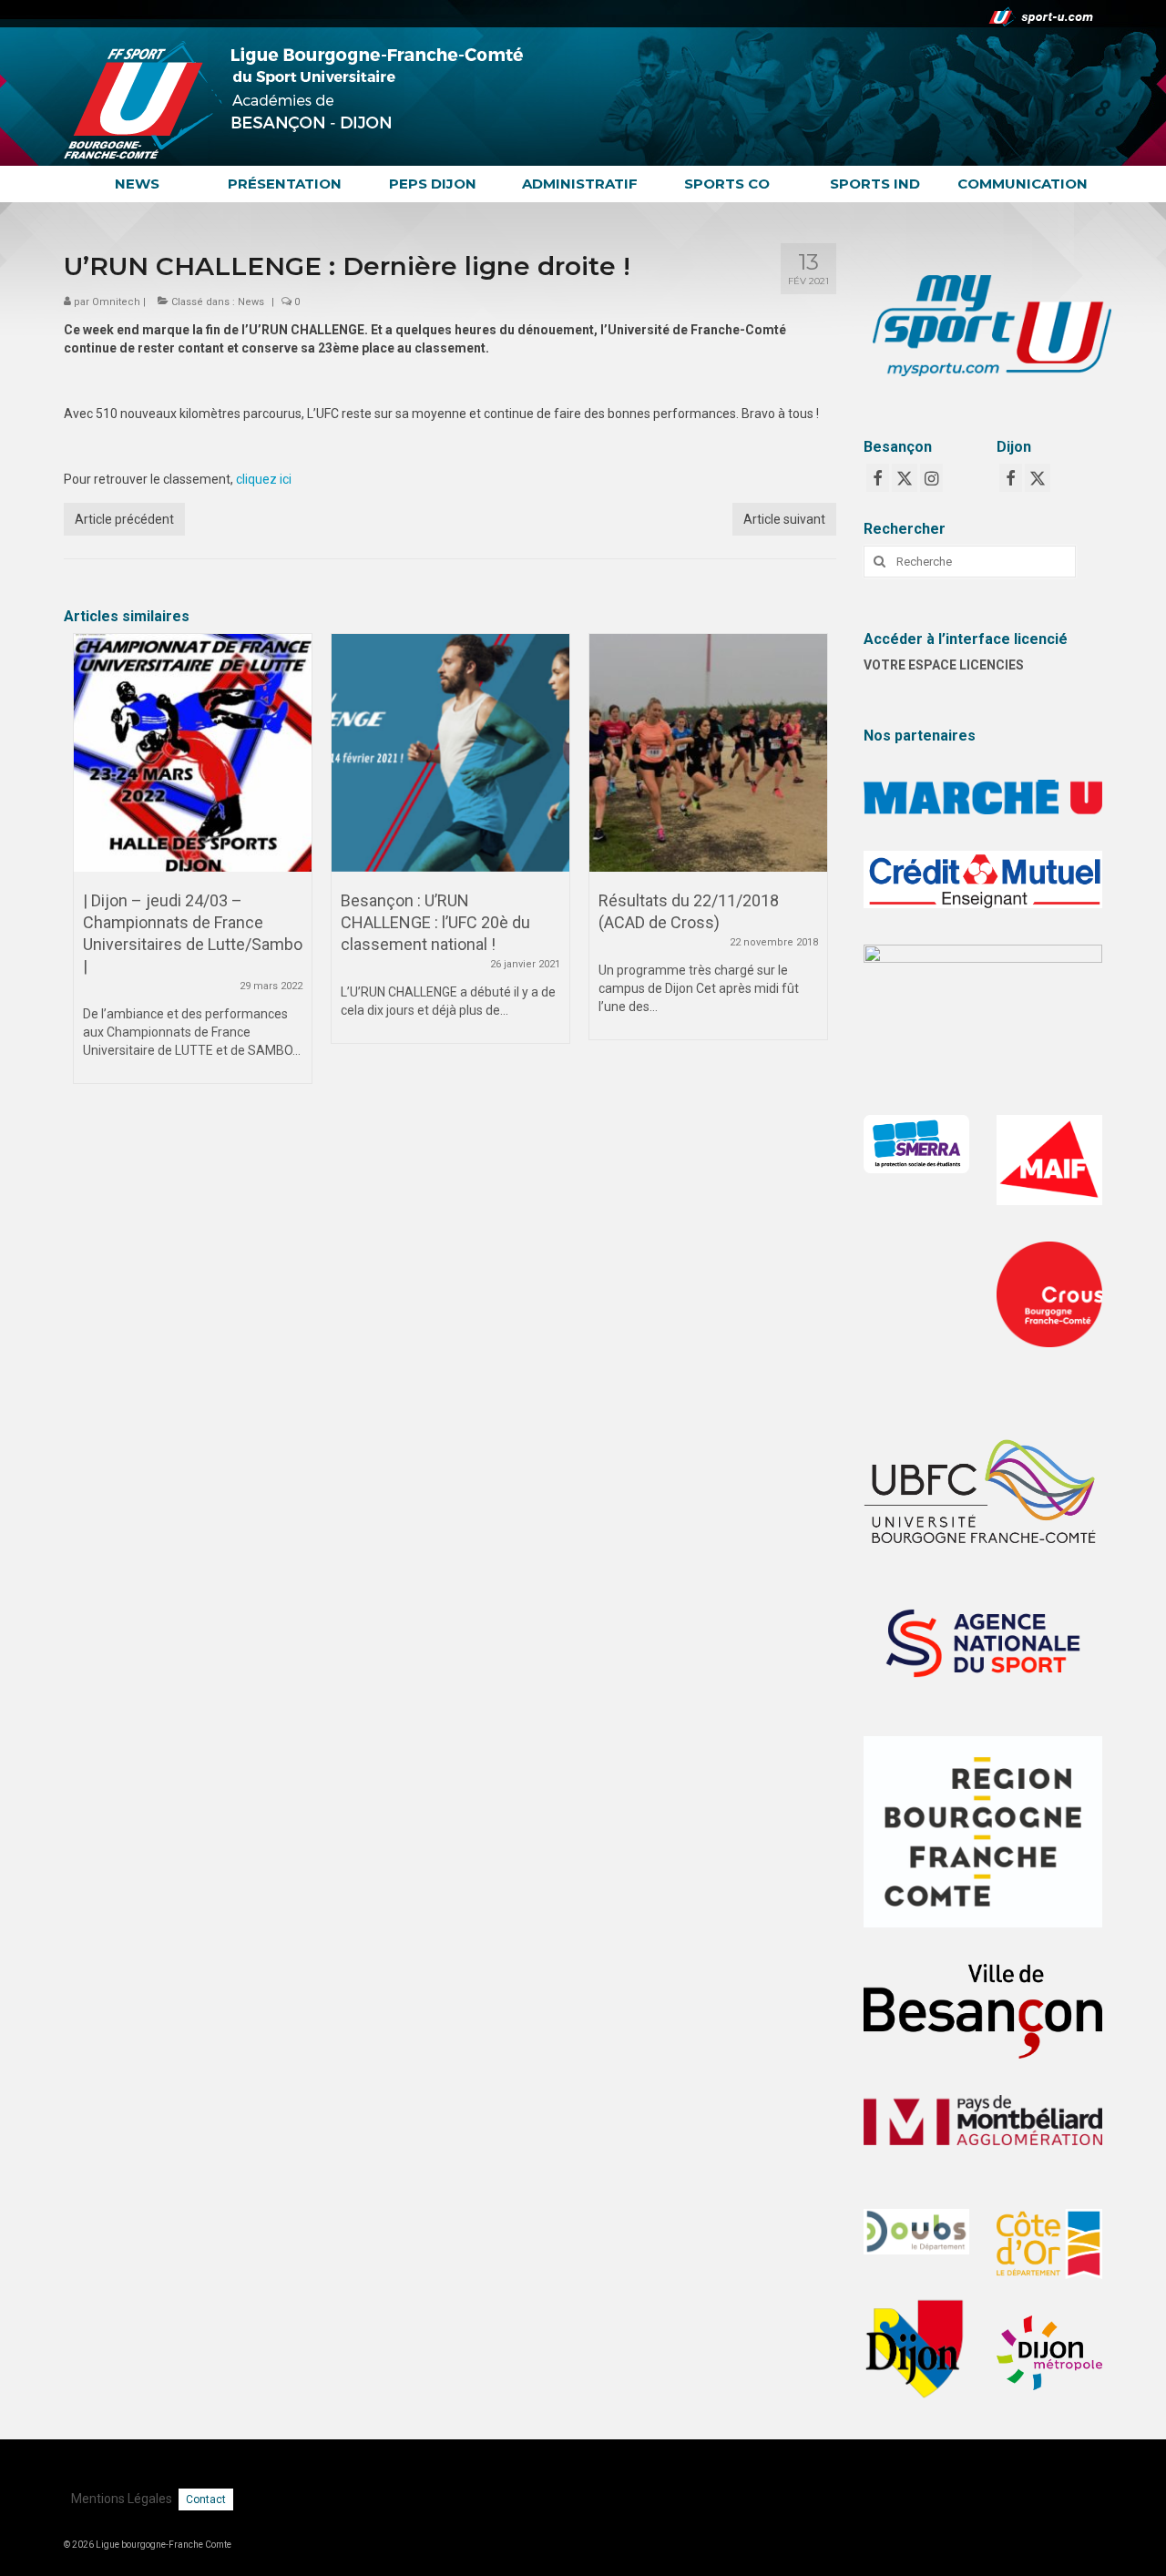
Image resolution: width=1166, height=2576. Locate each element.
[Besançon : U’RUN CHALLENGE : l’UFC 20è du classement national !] (450, 753)
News (251, 302)
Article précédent (124, 519)
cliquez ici (264, 479)
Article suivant (784, 519)
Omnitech (116, 302)
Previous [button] (89, 868)
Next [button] (811, 868)
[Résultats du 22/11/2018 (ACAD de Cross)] (708, 753)
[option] (193, 868)
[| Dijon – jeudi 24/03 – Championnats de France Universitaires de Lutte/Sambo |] (193, 753)
